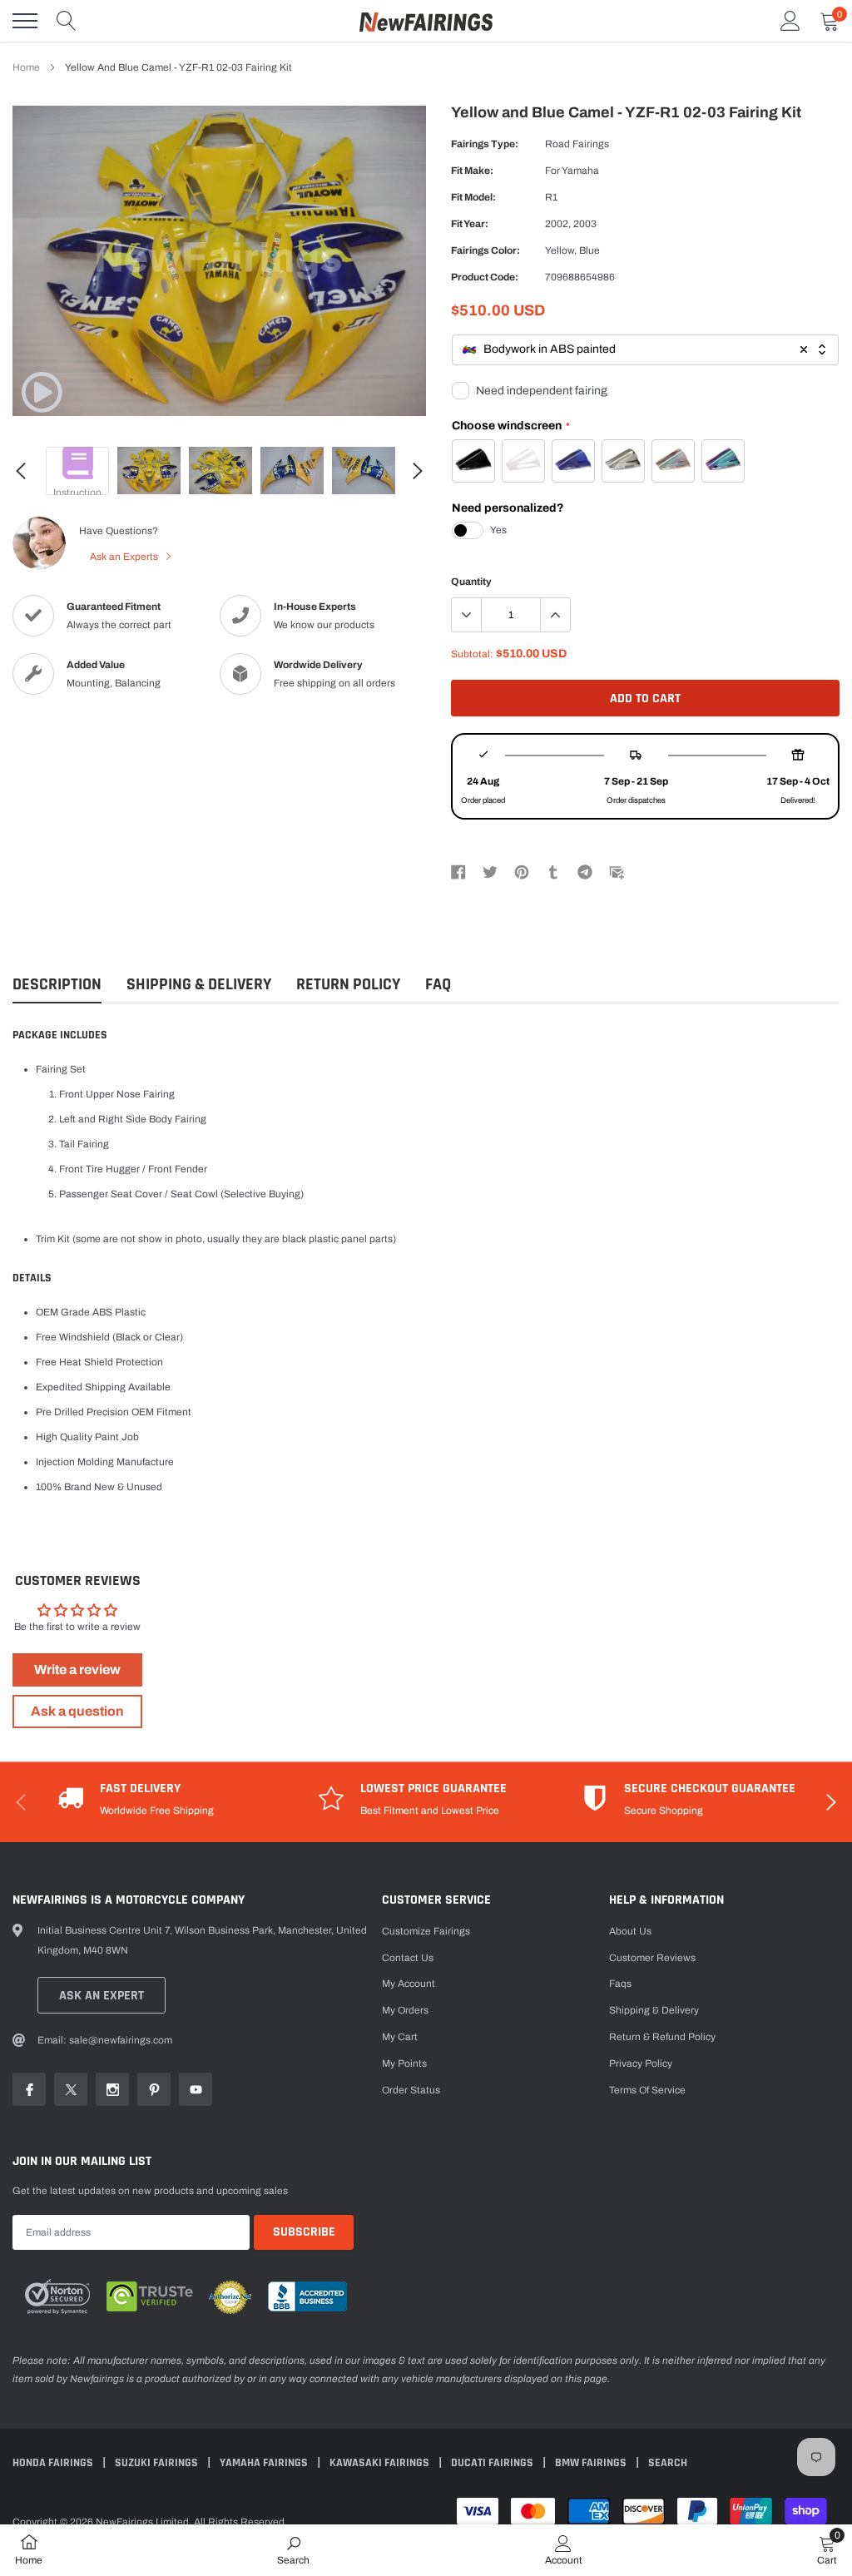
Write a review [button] (77, 1669)
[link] (42, 392)
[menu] (25, 21)
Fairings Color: (485, 250)
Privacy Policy (641, 2063)
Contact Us (408, 1958)
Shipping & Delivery (199, 985)
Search (668, 2463)
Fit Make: (472, 171)
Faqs (620, 1984)
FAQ (438, 985)
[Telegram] (585, 872)
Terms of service (647, 2090)
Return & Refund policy (662, 2037)
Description (57, 985)
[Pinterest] (522, 872)
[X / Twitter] (490, 872)
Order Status (411, 2090)
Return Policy (348, 985)
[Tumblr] (553, 872)
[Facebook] (458, 872)
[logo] (426, 21)
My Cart (400, 2037)
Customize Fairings (426, 1931)
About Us (630, 1931)
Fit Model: (473, 197)
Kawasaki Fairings (381, 2463)
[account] (790, 21)
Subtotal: (472, 654)
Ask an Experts (125, 557)
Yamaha (580, 171)
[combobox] (645, 350)
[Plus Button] (555, 615)
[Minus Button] (467, 615)
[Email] (617, 872)
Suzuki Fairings (158, 2463)
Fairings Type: (485, 144)
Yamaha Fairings (265, 2463)
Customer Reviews (652, 1958)
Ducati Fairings (493, 2463)
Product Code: (485, 277)
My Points (404, 2063)
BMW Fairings (592, 2463)
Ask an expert (102, 1996)
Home (26, 67)
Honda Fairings (54, 2463)
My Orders (405, 2010)
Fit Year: (470, 224)
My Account (409, 1984)
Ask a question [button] (77, 1711)
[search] (67, 21)
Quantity (471, 582)
